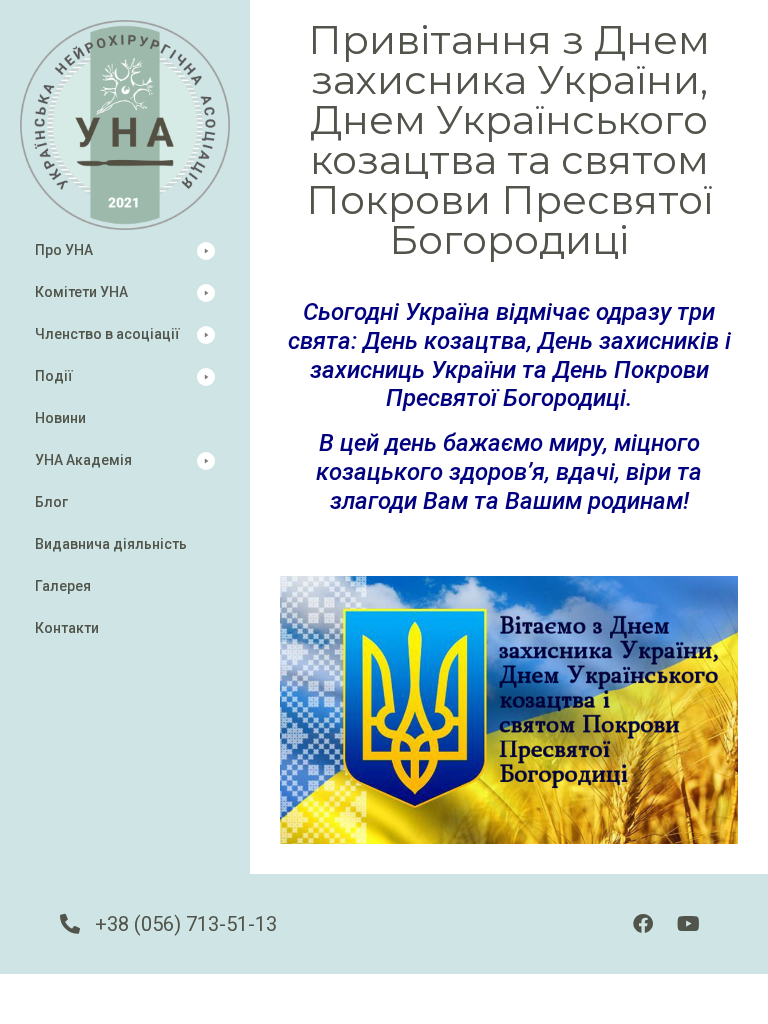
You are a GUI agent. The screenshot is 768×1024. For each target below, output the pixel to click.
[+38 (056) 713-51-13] (70, 924)
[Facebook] (643, 924)
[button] (125, 250)
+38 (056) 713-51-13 (186, 924)
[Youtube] (688, 924)
